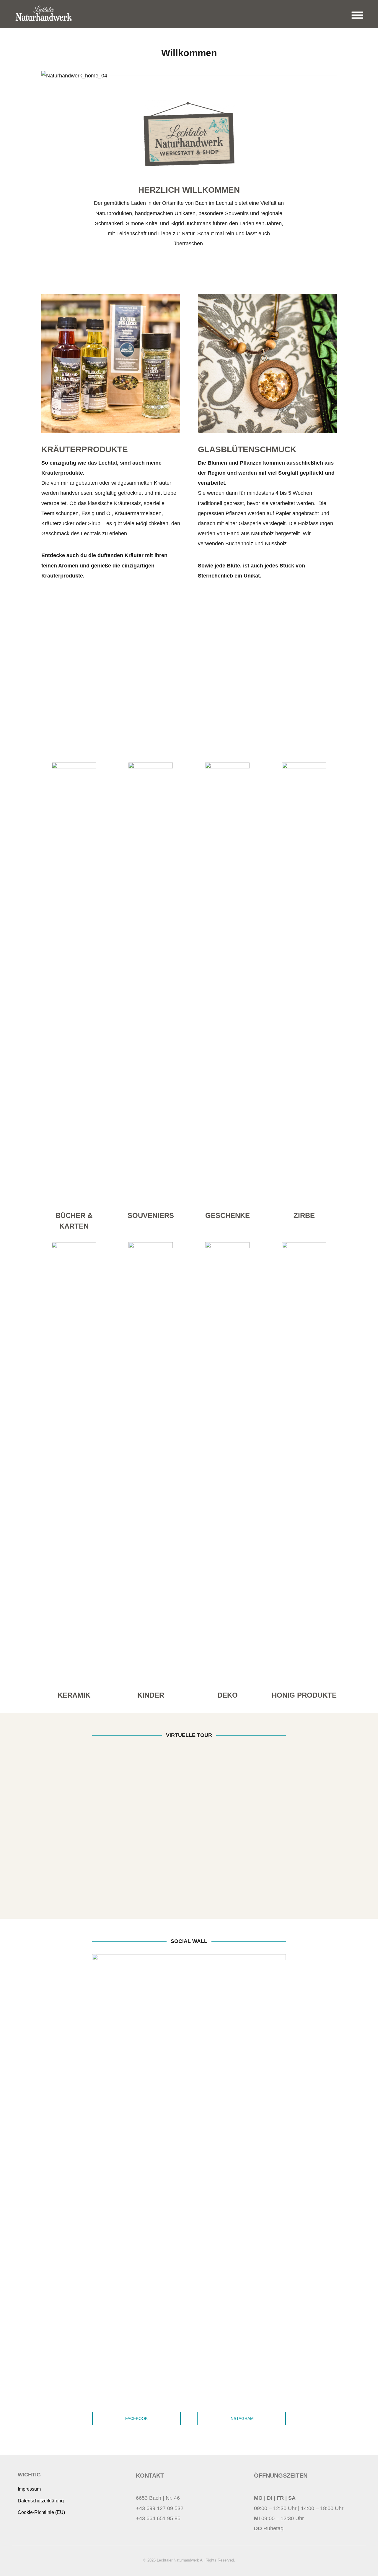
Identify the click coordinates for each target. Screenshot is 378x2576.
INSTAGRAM (242, 2418)
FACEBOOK (136, 2418)
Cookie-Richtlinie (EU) (41, 2512)
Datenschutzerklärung (41, 2501)
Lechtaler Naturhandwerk (178, 2560)
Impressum (29, 2489)
